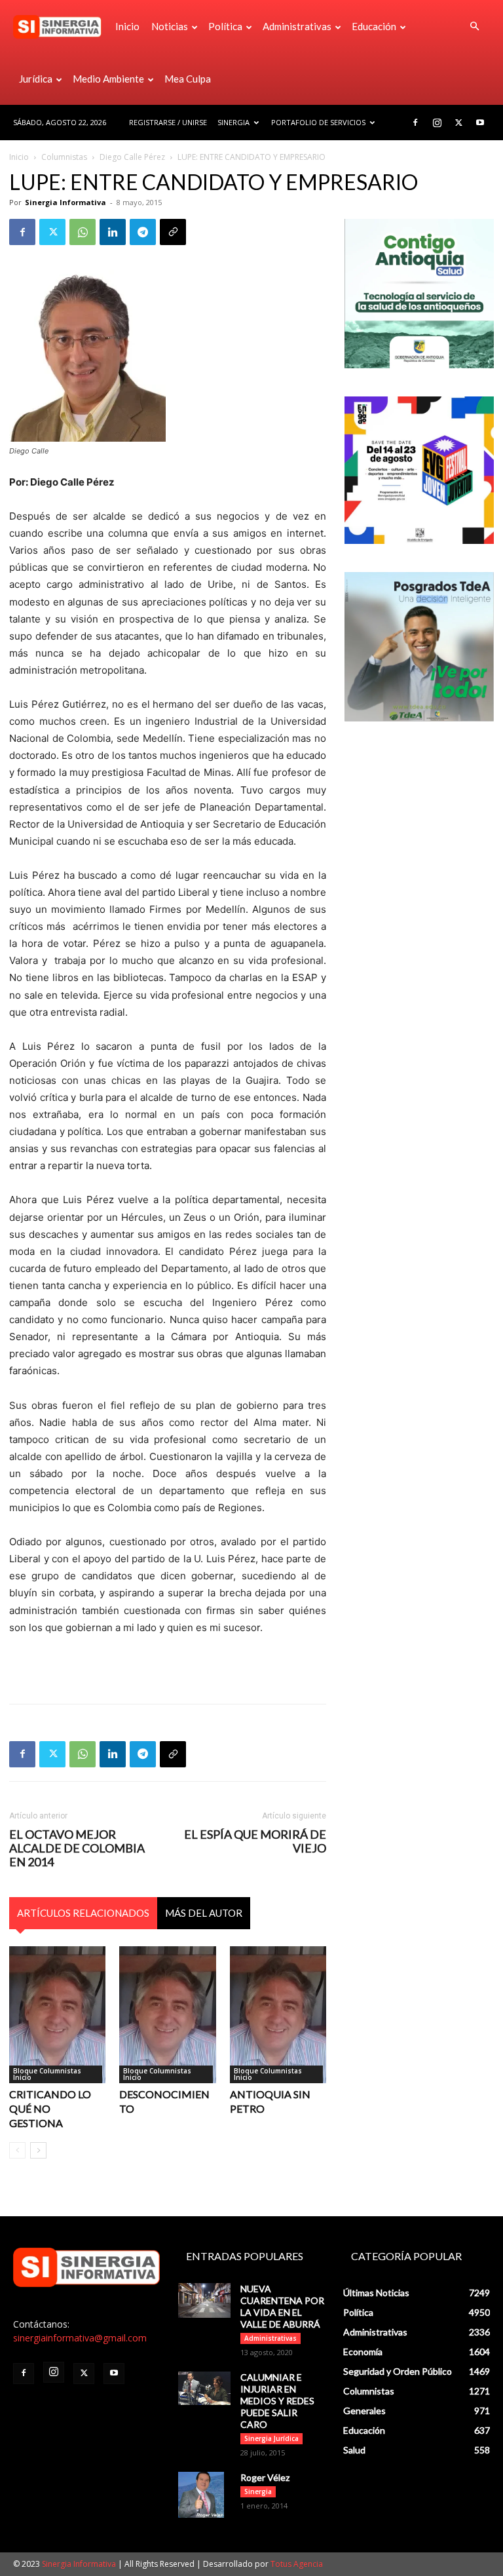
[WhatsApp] (83, 232)
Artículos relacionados (83, 1913)
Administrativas (297, 26)
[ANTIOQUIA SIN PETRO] (278, 2015)
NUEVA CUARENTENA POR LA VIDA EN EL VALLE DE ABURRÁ (282, 2306)
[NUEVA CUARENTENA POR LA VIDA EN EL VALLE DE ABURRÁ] (204, 2300)
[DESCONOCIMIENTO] (167, 2015)
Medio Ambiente (108, 79)
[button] (474, 27)
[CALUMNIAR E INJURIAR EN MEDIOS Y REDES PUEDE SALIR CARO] (204, 2388)
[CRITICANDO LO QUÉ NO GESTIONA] (57, 2015)
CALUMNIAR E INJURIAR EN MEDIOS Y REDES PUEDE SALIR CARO (277, 2401)
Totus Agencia (297, 2564)
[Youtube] (480, 123)
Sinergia (233, 122)
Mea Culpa (188, 79)
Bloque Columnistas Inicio (47, 2074)
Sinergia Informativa (65, 202)
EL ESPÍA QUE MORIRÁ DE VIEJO (255, 1841)
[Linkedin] (113, 232)
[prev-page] (17, 2150)
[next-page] (38, 2150)
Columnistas (64, 157)
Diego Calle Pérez (132, 157)
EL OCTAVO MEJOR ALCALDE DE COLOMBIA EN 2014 (77, 1848)
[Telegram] (143, 232)
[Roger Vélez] (204, 2495)
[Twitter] (458, 123)
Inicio (127, 26)
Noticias (170, 26)
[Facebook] (415, 123)
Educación (374, 26)
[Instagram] (437, 123)
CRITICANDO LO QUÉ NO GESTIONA (50, 2108)
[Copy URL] (173, 232)
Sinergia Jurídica (271, 2438)
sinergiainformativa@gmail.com (80, 2338)
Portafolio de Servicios (318, 122)
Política (225, 26)
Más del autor (204, 1913)
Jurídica (36, 79)
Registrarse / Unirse (168, 122)
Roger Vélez (265, 2477)
